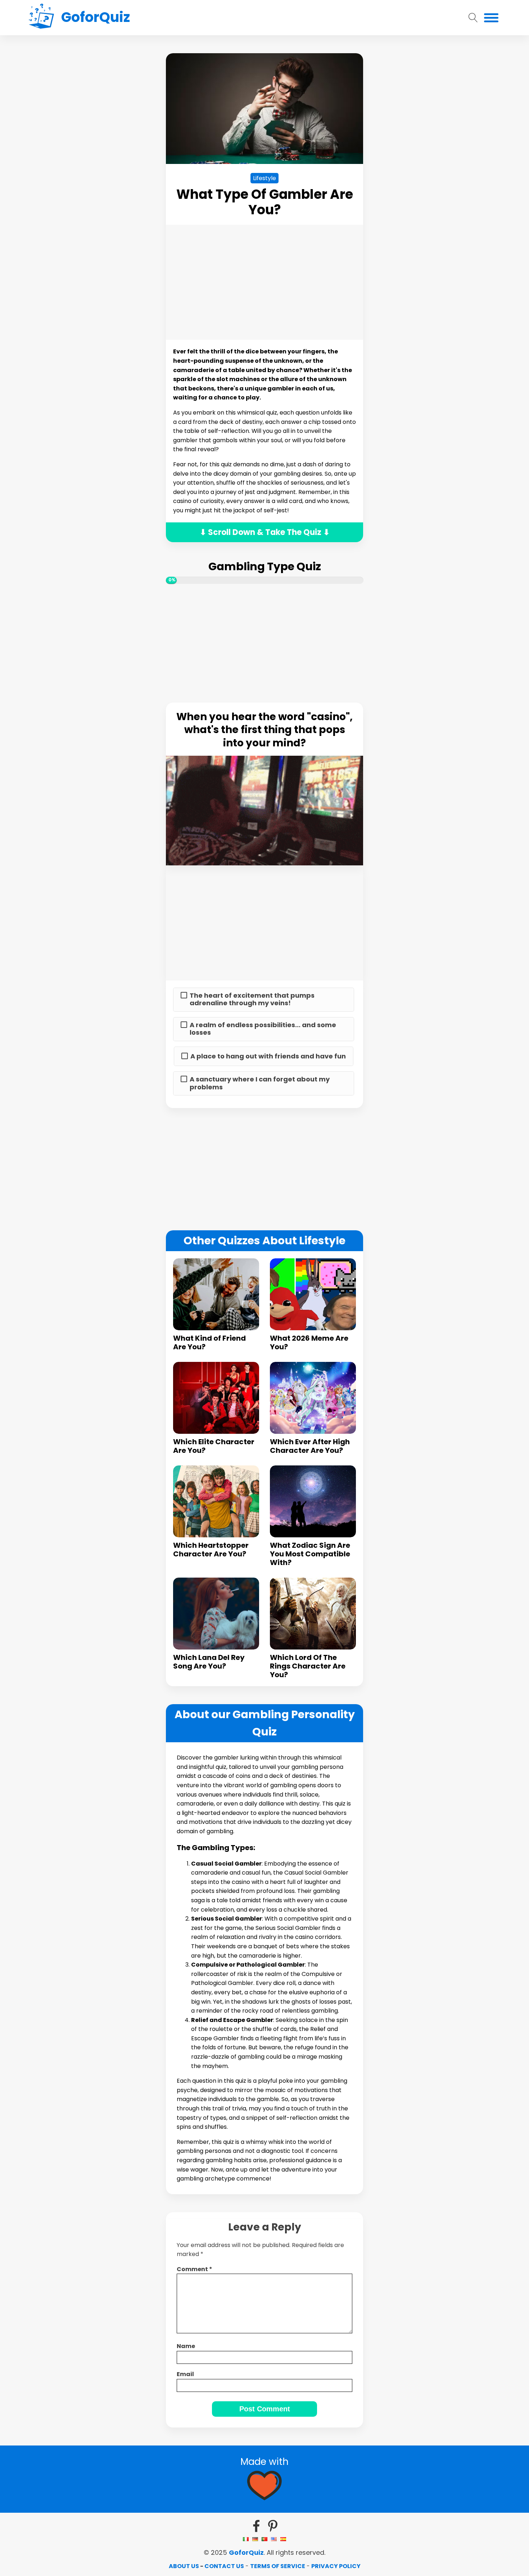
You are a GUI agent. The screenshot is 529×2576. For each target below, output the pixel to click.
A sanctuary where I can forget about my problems (260, 1083)
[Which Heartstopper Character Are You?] (216, 1501)
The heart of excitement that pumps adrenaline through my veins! (252, 999)
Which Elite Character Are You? (214, 1446)
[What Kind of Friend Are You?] (216, 1294)
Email (185, 2374)
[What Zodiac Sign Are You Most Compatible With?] (313, 1501)
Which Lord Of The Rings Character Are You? (308, 1666)
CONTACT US (224, 2566)
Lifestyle (264, 178)
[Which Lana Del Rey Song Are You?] (216, 1614)
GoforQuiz (246, 2552)
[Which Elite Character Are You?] (216, 1398)
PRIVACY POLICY (336, 2566)
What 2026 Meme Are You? (309, 1342)
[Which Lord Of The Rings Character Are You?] (313, 1614)
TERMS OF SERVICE (278, 2566)
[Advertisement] (98, 161)
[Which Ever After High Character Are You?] (313, 1398)
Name (186, 2346)
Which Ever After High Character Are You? (310, 1446)
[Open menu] (491, 18)
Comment (195, 2269)
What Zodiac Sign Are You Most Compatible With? (310, 1554)
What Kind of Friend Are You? (209, 1342)
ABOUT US (184, 2566)
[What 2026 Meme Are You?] (313, 1294)
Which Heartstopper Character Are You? (211, 1550)
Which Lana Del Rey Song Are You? (209, 1662)
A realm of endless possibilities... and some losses (263, 1029)
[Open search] (473, 18)
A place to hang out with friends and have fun (268, 1056)
